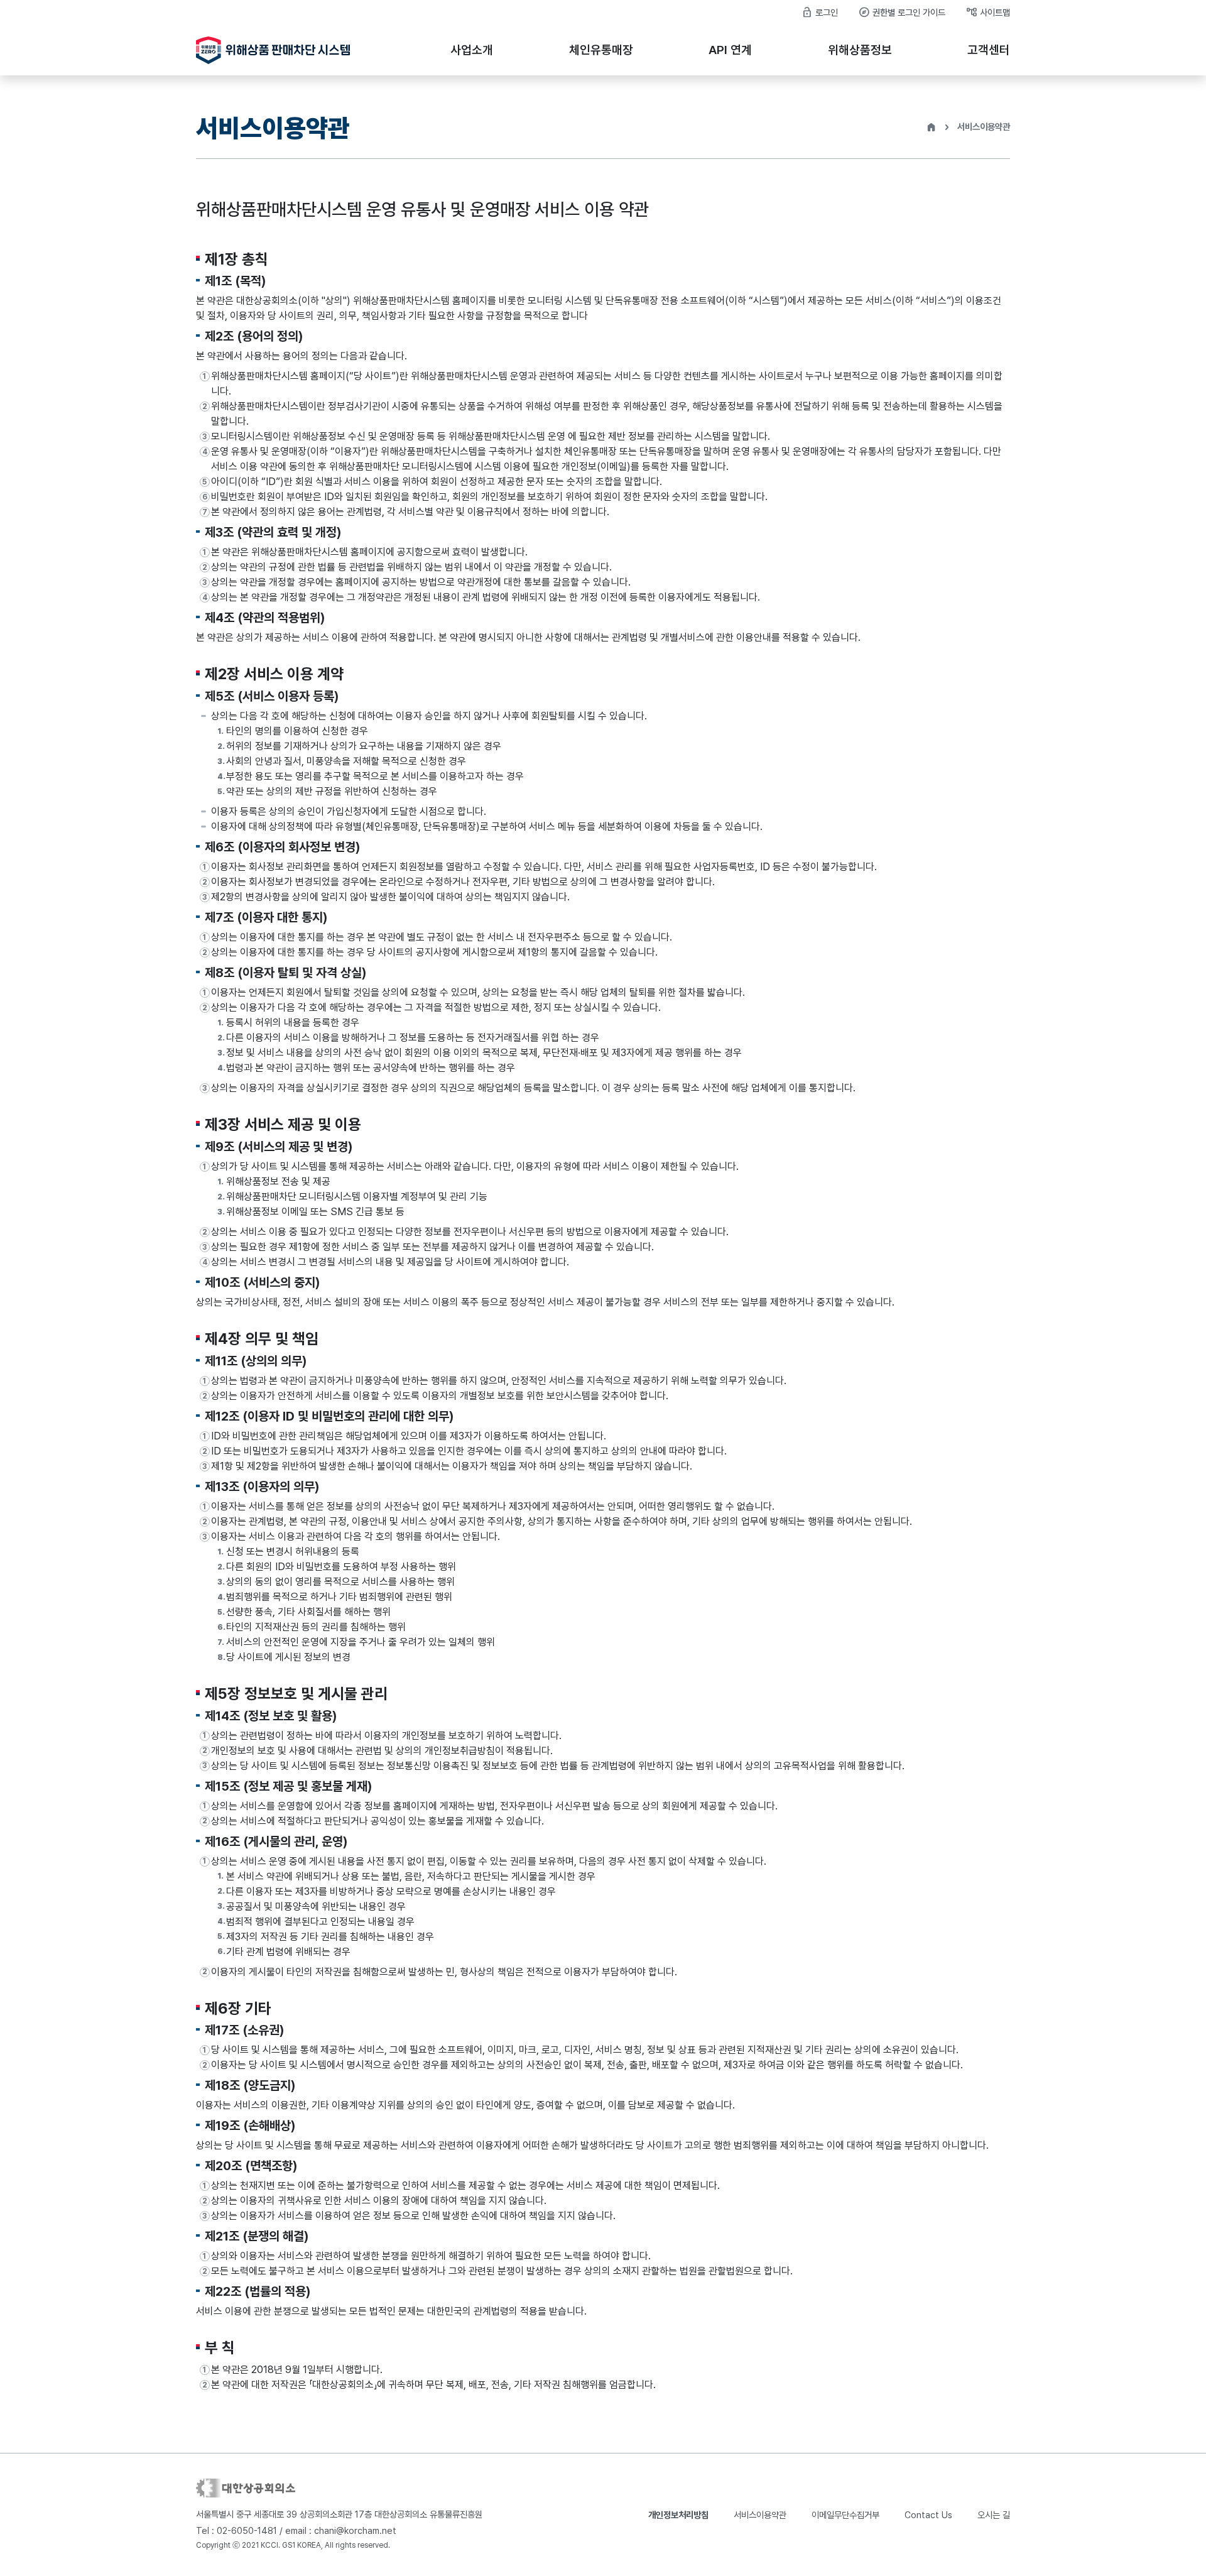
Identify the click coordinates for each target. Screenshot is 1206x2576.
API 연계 (730, 50)
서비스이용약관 (760, 2515)
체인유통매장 (601, 50)
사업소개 (472, 50)
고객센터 (989, 50)
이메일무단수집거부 (845, 2515)
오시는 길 (994, 2515)
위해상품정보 (860, 50)
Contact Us (928, 2515)
